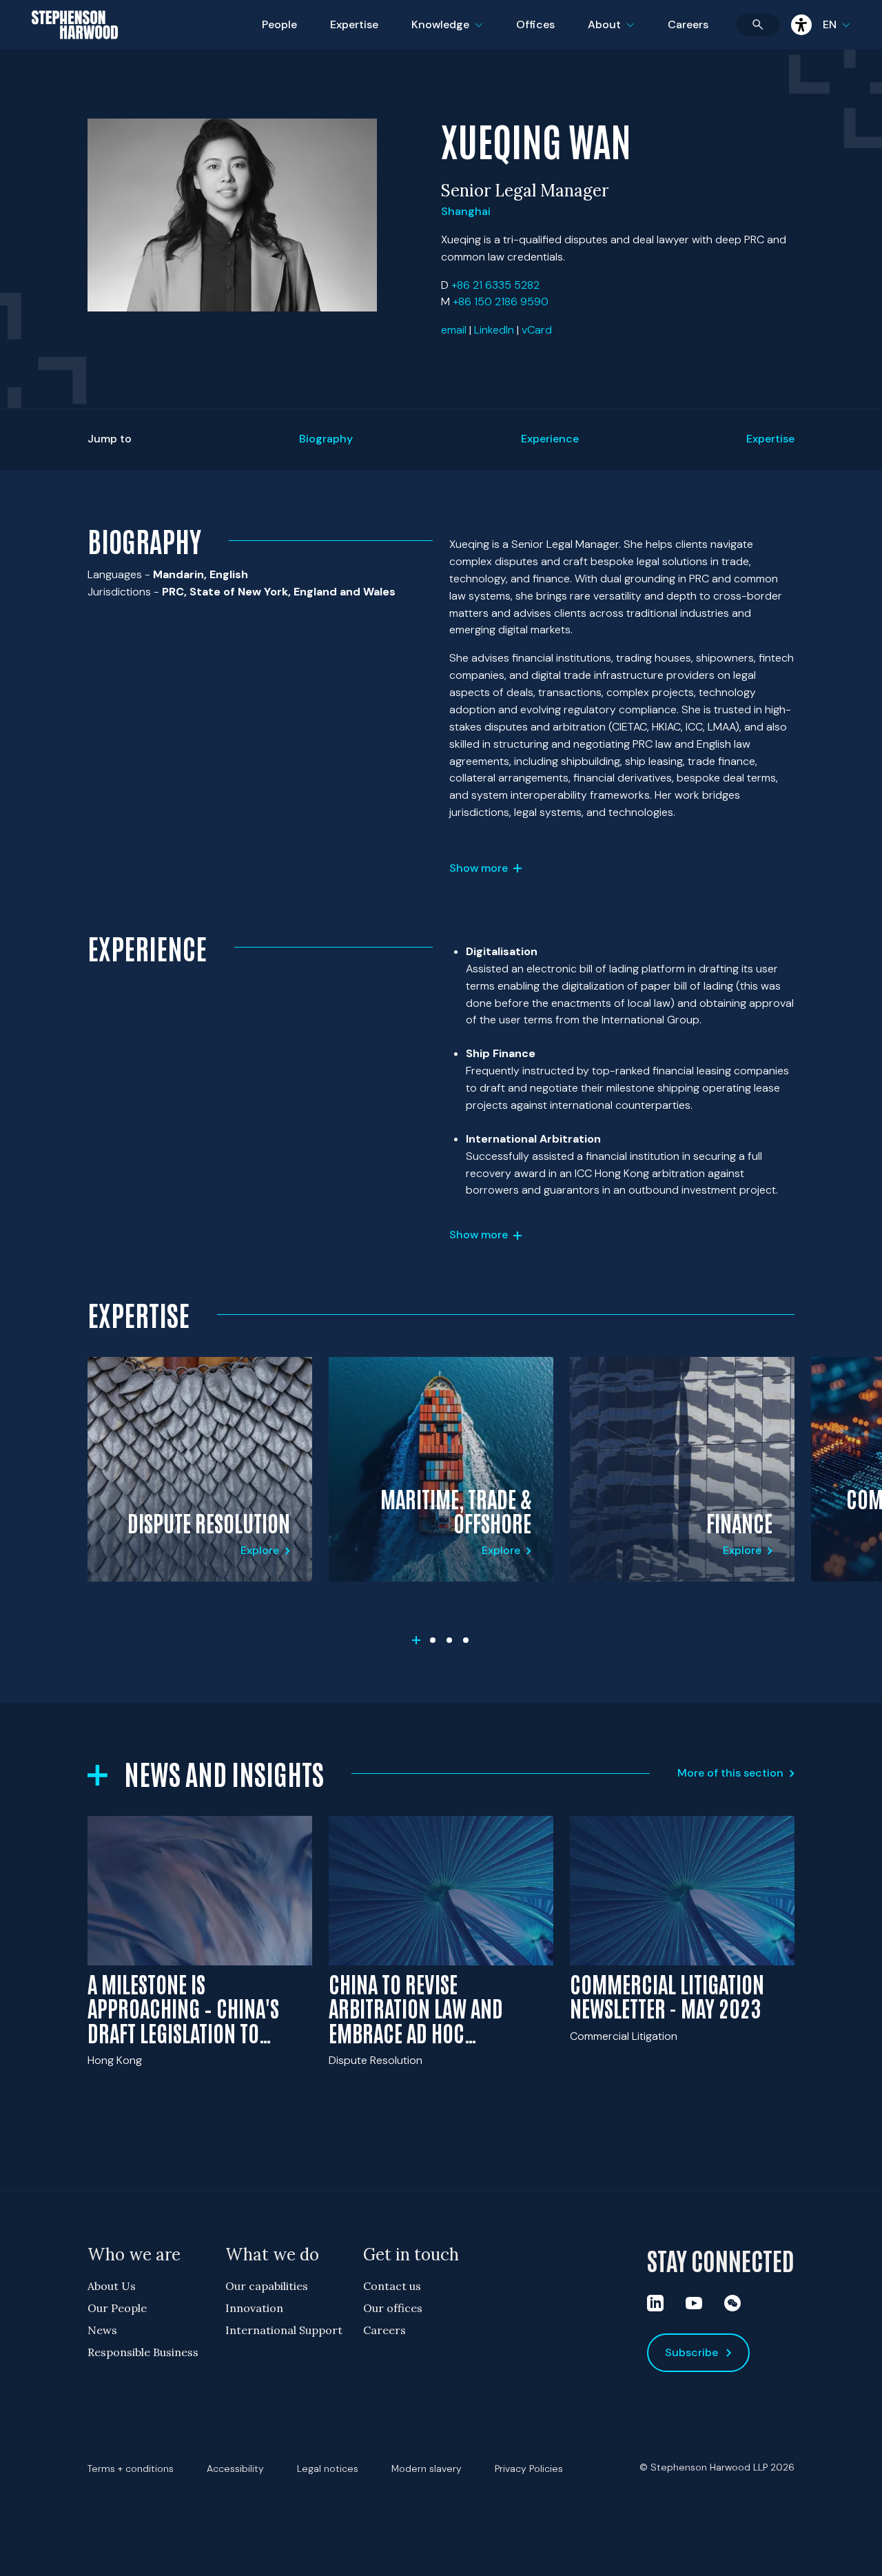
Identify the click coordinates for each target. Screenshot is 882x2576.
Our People (117, 2308)
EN (830, 24)
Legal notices (328, 2468)
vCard (537, 330)
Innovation (254, 2308)
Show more (479, 868)
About (619, 33)
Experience (550, 439)
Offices (535, 24)
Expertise (354, 24)
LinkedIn (494, 330)
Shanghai (466, 211)
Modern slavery (427, 2468)
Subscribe (691, 2352)
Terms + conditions (131, 2468)
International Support (284, 2330)
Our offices (393, 2308)
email (454, 330)
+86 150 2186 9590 (501, 301)
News (102, 2330)
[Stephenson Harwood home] (75, 49)
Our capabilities (267, 2286)
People (279, 24)
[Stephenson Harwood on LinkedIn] (655, 2303)
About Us (112, 2286)
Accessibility (235, 2468)
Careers (688, 24)
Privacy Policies (529, 2468)
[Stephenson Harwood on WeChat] (732, 2303)
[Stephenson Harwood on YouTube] (694, 2303)
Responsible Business (143, 2352)
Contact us (392, 2286)
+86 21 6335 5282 (495, 285)
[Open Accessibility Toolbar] (801, 25)
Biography (326, 439)
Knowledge (445, 33)
